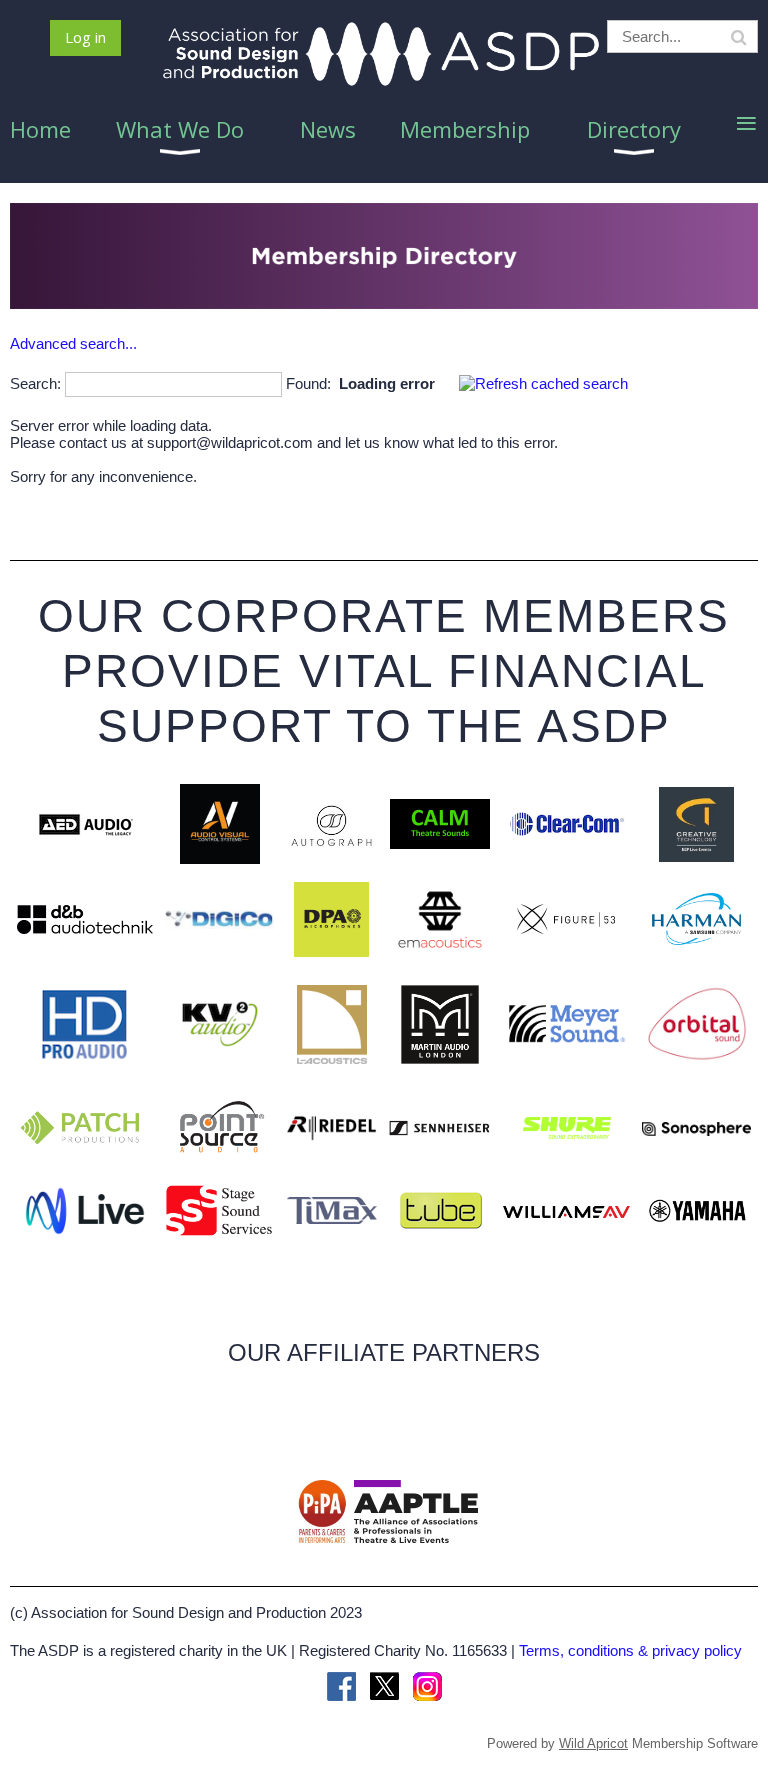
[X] (384, 1686)
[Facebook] (341, 1686)
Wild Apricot (593, 1743)
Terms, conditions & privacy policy (630, 1650)
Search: (35, 383)
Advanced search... (73, 343)
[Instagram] (427, 1686)
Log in (85, 37)
